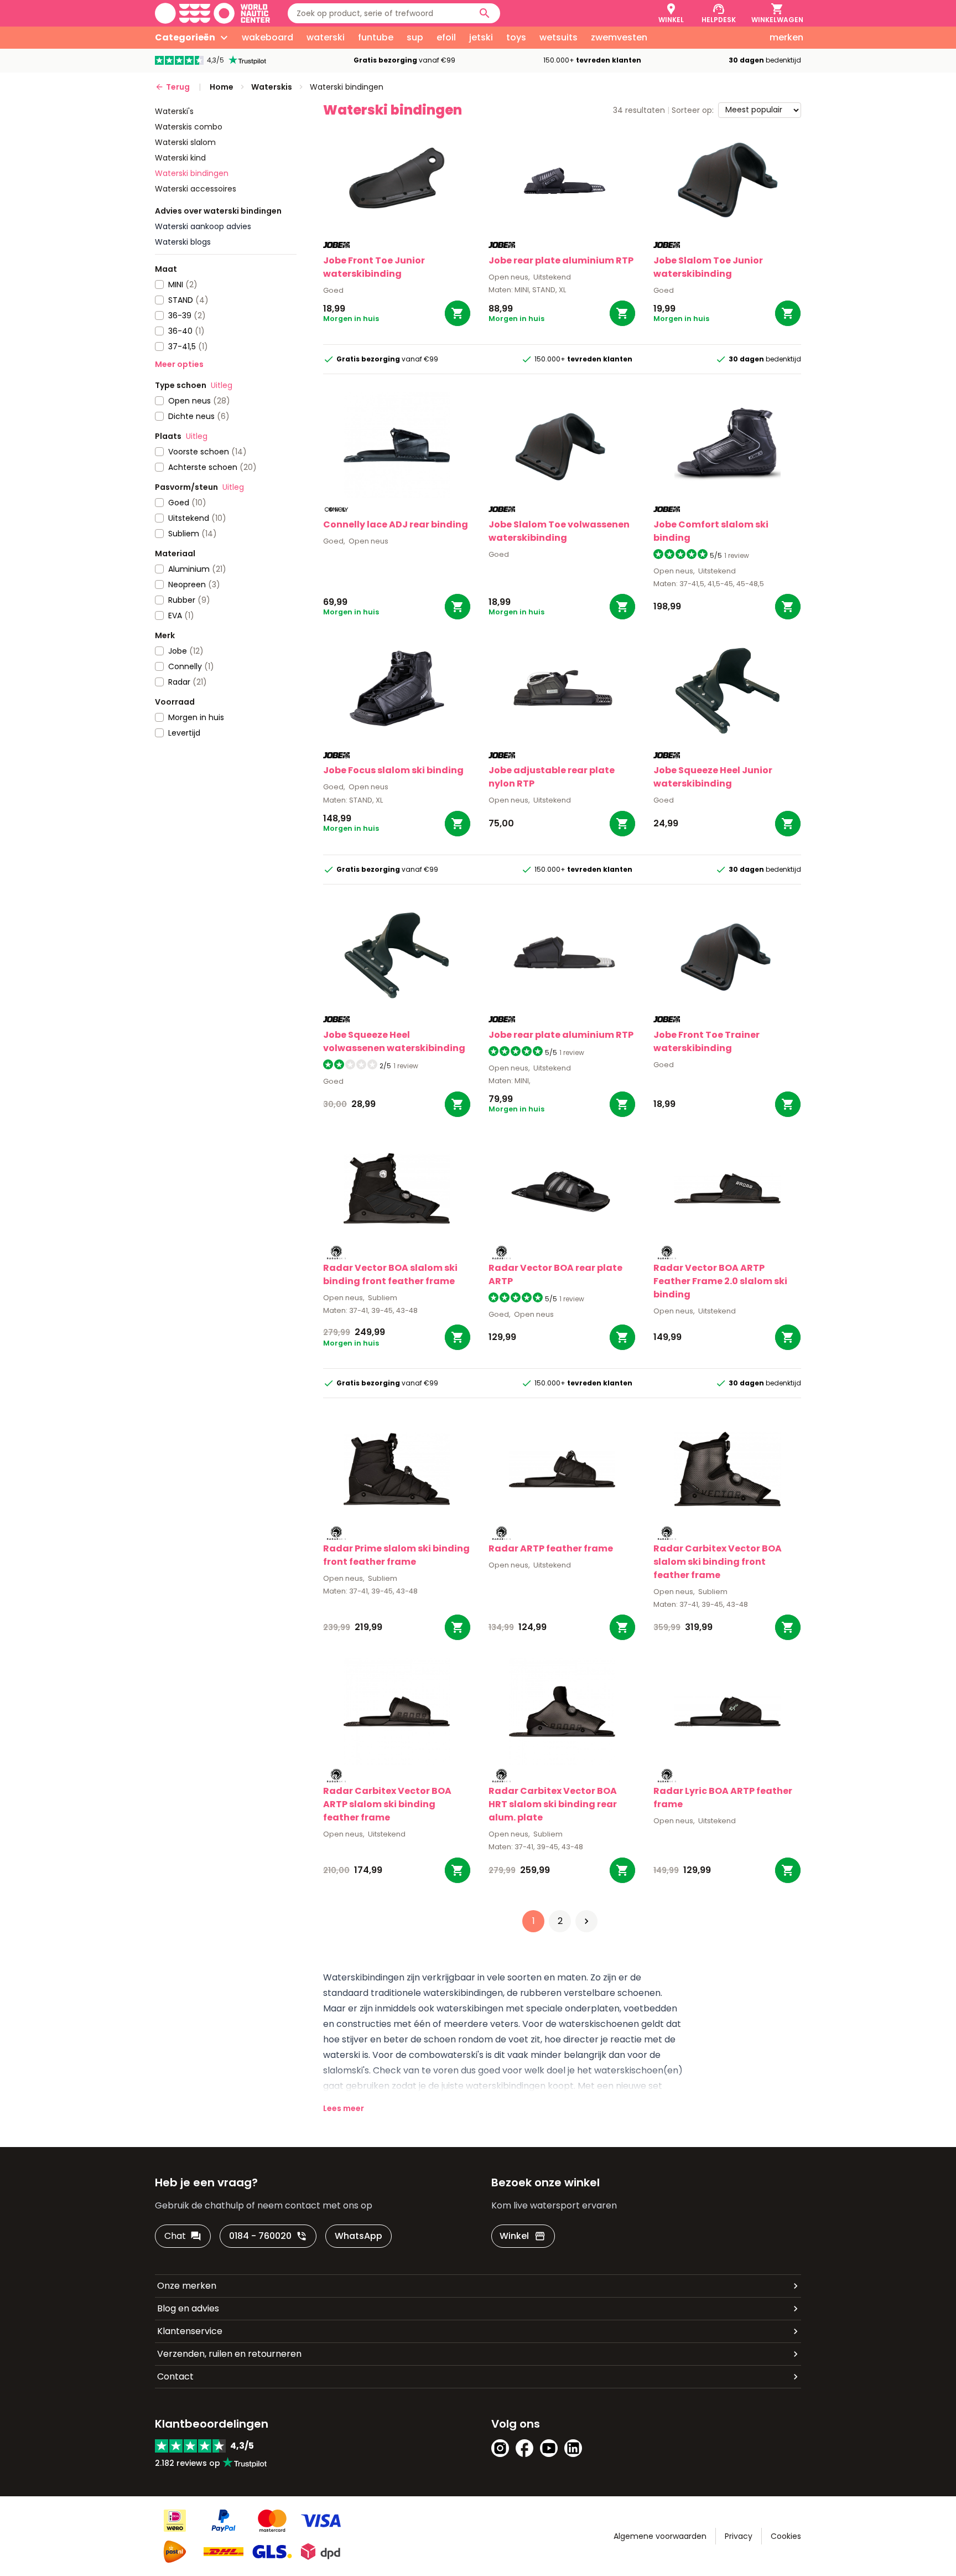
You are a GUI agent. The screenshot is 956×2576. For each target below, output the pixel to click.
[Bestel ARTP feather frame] (622, 1627)
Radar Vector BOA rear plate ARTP (555, 1274)
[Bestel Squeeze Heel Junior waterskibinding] (788, 824)
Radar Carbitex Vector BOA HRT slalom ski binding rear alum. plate (553, 1804)
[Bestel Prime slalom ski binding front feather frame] (458, 1627)
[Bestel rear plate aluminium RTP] (622, 313)
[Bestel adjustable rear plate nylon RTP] (622, 824)
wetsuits (558, 37)
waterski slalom (185, 142)
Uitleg (222, 385)
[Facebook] (524, 2448)
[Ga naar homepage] (212, 13)
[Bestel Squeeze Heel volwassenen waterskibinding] (458, 1104)
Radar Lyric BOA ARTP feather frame (723, 1797)
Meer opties (179, 364)
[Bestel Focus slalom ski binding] (458, 824)
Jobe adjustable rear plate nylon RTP (552, 777)
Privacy (739, 2536)
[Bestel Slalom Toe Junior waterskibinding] (788, 313)
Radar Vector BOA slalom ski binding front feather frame (390, 1274)
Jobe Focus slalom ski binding (393, 770)
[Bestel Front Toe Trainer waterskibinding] (788, 1104)
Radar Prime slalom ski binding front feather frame (396, 1555)
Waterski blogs (183, 242)
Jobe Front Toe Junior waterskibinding (374, 267)
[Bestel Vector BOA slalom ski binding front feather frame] (458, 1337)
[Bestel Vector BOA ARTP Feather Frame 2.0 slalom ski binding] (788, 1337)
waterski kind (180, 158)
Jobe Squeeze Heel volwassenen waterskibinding (394, 1041)
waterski (326, 37)
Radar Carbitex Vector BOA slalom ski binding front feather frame (718, 1562)
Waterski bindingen (192, 173)
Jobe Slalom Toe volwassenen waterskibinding (559, 531)
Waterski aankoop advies (203, 226)
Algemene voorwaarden (660, 2536)
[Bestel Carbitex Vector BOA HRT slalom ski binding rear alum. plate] (622, 1870)
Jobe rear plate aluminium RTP (561, 260)
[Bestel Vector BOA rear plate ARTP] (622, 1337)
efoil (446, 37)
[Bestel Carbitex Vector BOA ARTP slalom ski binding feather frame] (458, 1870)
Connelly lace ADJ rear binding (396, 524)
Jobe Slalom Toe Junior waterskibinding (708, 267)
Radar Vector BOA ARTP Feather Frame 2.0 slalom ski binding (720, 1281)
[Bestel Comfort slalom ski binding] (788, 607)
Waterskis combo (189, 127)
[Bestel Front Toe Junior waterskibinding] (458, 313)
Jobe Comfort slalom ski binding (711, 531)
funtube (376, 37)
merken (786, 37)
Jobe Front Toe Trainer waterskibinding (706, 1041)
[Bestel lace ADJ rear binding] (458, 607)
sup (415, 37)
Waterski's (174, 111)
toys (516, 37)
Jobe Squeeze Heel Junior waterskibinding (713, 777)
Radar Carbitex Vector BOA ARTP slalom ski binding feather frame (387, 1804)
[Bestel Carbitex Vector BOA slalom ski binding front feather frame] (788, 1627)
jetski (481, 37)
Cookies (786, 2536)
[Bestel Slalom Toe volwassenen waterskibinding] (622, 607)
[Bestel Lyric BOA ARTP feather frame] (788, 1870)
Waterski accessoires (196, 189)
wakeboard (267, 37)
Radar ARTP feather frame (551, 1548)
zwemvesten (619, 37)
